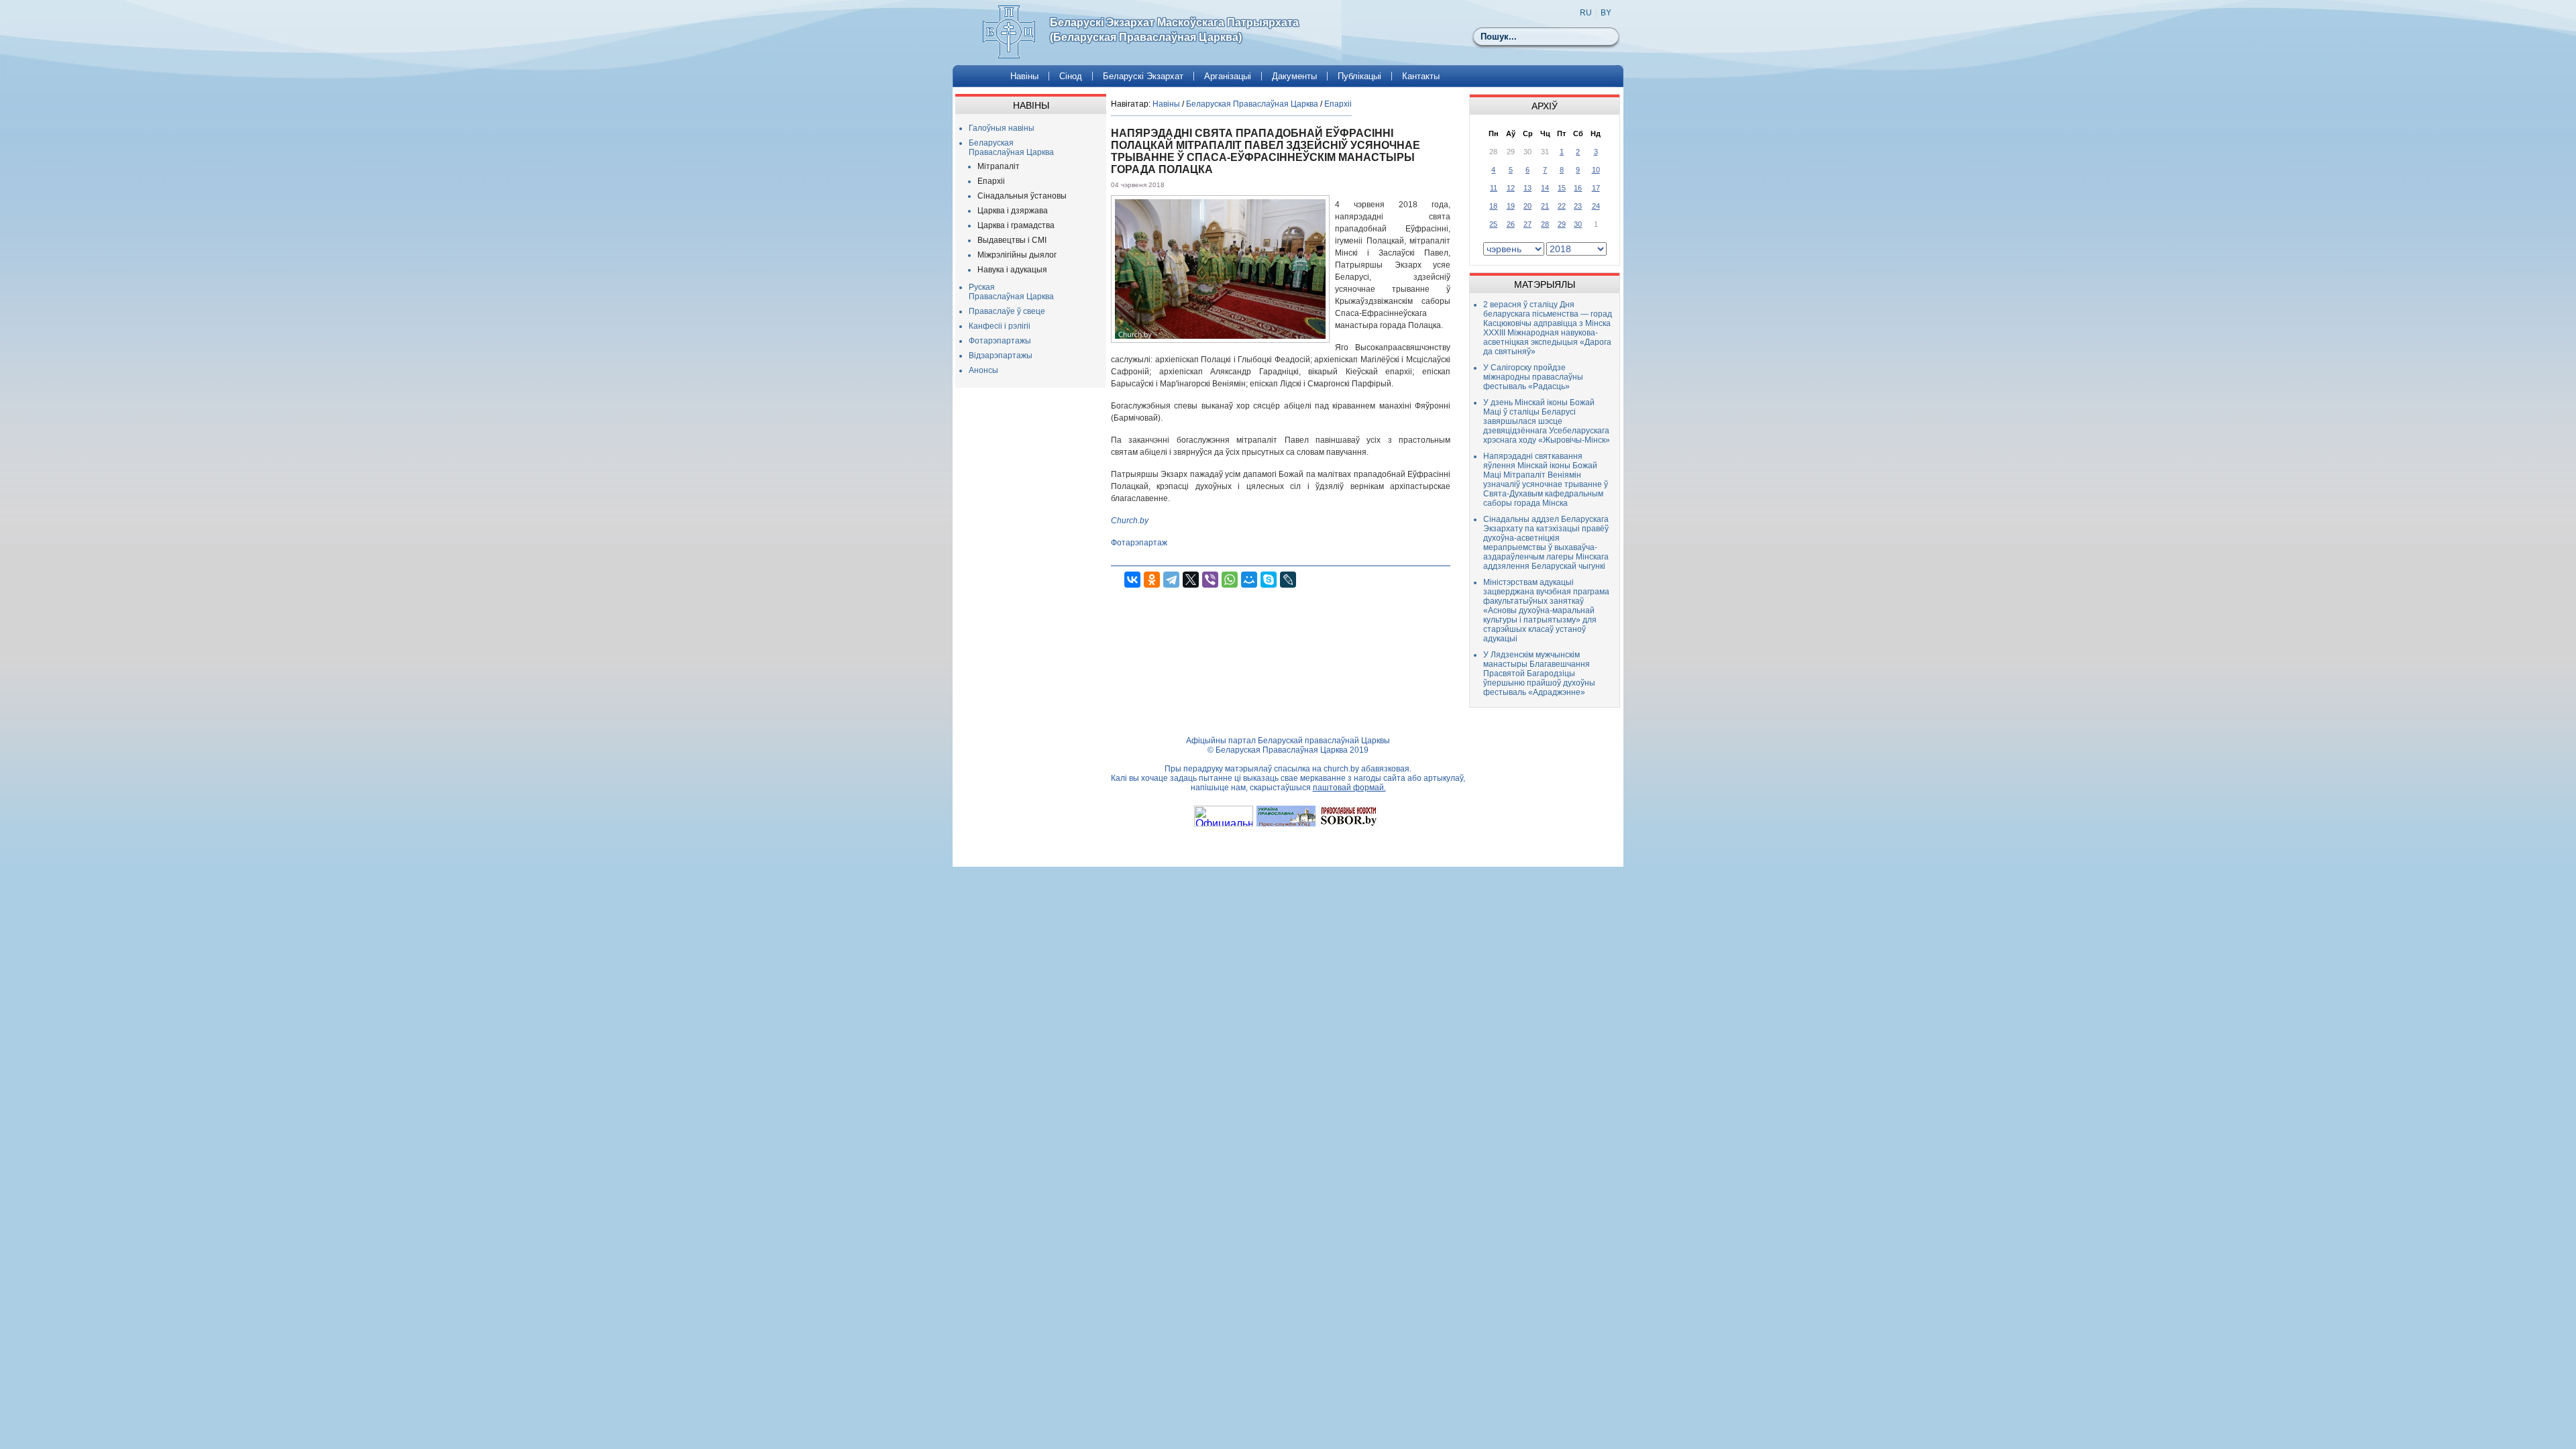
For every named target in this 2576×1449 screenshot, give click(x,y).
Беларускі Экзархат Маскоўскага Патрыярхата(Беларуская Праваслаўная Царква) (1174, 30)
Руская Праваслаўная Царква (1011, 292)
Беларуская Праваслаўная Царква (1011, 148)
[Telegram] (1171, 580)
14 (1545, 188)
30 (1578, 224)
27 (1527, 224)
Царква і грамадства (1016, 225)
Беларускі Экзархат (1143, 76)
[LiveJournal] (1288, 580)
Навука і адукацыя (1012, 270)
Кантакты (1421, 76)
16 (1578, 188)
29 (1562, 224)
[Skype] (1269, 580)
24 (1596, 206)
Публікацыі (1359, 76)
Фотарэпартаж (1139, 543)
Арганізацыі (1228, 76)
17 (1596, 188)
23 (1578, 206)
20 (1527, 206)
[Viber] (1210, 580)
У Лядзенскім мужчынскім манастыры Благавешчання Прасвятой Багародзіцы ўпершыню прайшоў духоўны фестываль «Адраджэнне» (1539, 674)
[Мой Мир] (1249, 580)
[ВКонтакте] (1132, 580)
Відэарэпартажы (1001, 356)
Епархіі (991, 181)
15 (1562, 188)
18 (1493, 206)
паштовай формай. (1349, 788)
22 (1562, 206)
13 (1527, 188)
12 (1511, 188)
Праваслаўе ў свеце (1007, 311)
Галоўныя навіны (1002, 128)
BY (1606, 13)
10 (1596, 170)
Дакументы (1294, 76)
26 (1511, 224)
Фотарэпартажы (1000, 341)
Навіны (1024, 76)
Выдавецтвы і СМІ (1012, 240)
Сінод (1071, 76)
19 (1511, 206)
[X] (1191, 580)
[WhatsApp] (1230, 580)
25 (1493, 224)
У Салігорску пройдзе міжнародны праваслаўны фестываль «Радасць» (1533, 377)
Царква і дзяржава (1013, 211)
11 (1494, 188)
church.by (1341, 769)
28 (1545, 224)
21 (1545, 206)
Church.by (1130, 521)
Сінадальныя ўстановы (1022, 196)
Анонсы (983, 370)
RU (1586, 13)
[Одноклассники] (1152, 580)
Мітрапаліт (999, 166)
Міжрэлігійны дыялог (1017, 255)
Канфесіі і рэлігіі (1000, 326)
